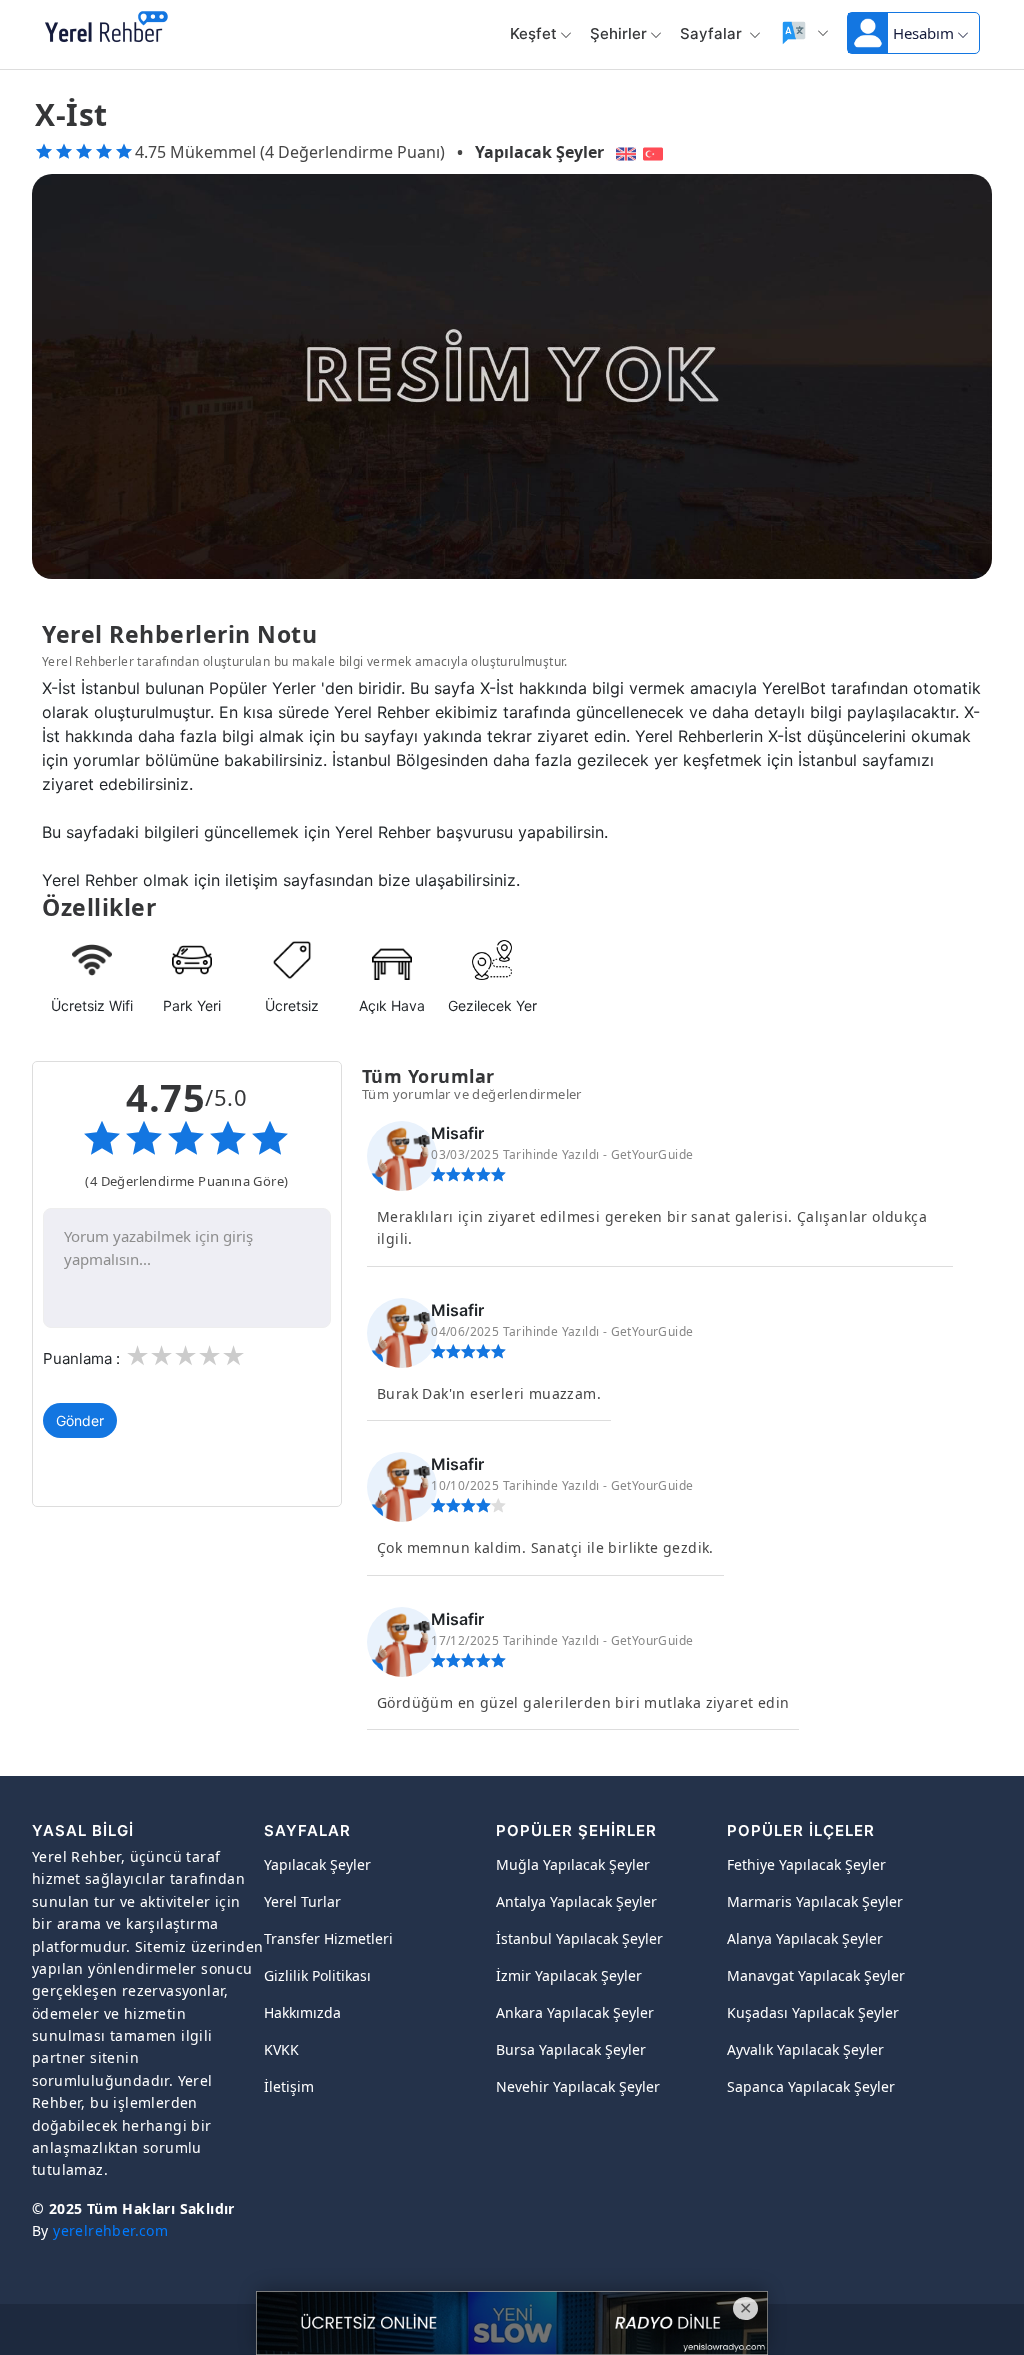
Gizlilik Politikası (317, 1975)
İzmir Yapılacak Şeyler (569, 1975)
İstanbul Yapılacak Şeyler (579, 1938)
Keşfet (533, 33)
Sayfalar (713, 33)
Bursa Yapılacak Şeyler (571, 2049)
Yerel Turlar (302, 1901)
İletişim (289, 2086)
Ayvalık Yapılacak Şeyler (805, 2049)
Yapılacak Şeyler (539, 152)
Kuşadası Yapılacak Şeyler (813, 2012)
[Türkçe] (655, 152)
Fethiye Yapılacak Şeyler (806, 1864)
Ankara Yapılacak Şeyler (575, 2012)
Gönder (80, 1420)
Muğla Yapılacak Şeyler (573, 1864)
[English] (623, 152)
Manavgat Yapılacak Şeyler (816, 1975)
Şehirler (618, 33)
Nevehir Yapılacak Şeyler (578, 2086)
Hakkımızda (302, 2012)
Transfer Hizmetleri (328, 1938)
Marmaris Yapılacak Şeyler (815, 1901)
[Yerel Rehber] (106, 28)
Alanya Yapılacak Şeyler (805, 1938)
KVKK (281, 2049)
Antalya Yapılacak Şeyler (576, 1901)
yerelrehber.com (110, 2230)
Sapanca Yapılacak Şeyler (811, 2086)
